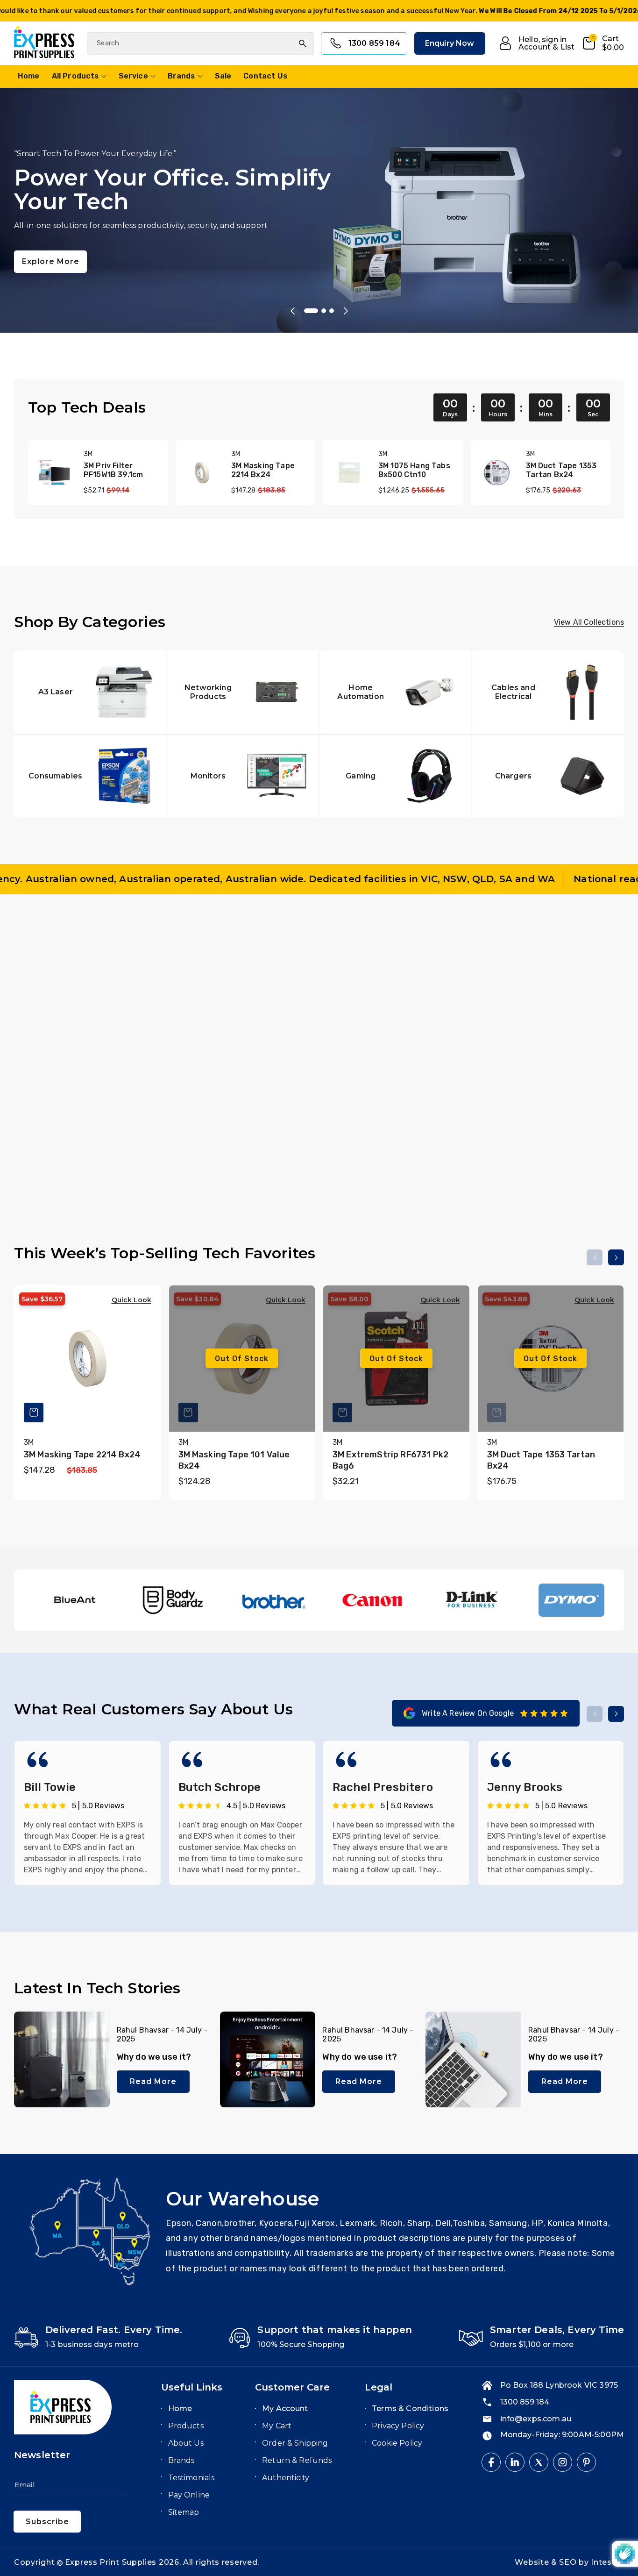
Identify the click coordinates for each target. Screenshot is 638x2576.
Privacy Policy (398, 2426)
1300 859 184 (374, 43)
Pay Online (189, 2495)
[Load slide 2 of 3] (319, 311)
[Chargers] (548, 775)
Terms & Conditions (410, 2408)
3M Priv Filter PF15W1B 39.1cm (113, 470)
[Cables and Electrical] (548, 692)
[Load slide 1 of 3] (306, 311)
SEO (569, 2562)
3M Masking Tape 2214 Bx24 (263, 470)
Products (186, 2426)
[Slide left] (595, 955)
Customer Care (292, 2387)
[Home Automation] (395, 692)
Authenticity (286, 2478)
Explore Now (49, 240)
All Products (75, 76)
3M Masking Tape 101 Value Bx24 (234, 1460)
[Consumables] (90, 775)
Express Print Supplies (111, 2562)
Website (533, 2562)
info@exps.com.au (536, 2419)
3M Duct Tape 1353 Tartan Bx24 (561, 470)
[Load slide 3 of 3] (332, 311)
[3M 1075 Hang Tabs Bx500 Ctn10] (349, 473)
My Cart (277, 2426)
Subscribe (47, 2522)
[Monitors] (243, 775)
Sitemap (184, 2512)
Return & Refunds (297, 2460)
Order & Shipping (295, 2443)
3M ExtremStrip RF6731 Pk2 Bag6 (390, 1460)
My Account (285, 2408)
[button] (603, 43)
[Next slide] (346, 311)
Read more (153, 2081)
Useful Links (192, 2387)
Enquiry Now (450, 43)
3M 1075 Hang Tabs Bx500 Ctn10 (414, 470)
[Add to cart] (188, 1109)
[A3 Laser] (90, 692)
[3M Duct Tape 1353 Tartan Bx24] (497, 473)
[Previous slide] (292, 311)
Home (180, 2408)
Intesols (607, 2562)
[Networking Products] (243, 692)
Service (133, 76)
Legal (379, 2387)
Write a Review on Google (468, 1713)
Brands (181, 76)
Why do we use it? (154, 2057)
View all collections (589, 622)
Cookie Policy (397, 2443)
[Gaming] (395, 775)
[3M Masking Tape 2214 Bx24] (202, 473)
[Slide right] (616, 955)
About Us (186, 2443)
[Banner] (74, 1600)
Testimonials (191, 2478)
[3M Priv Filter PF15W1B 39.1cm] (54, 473)
